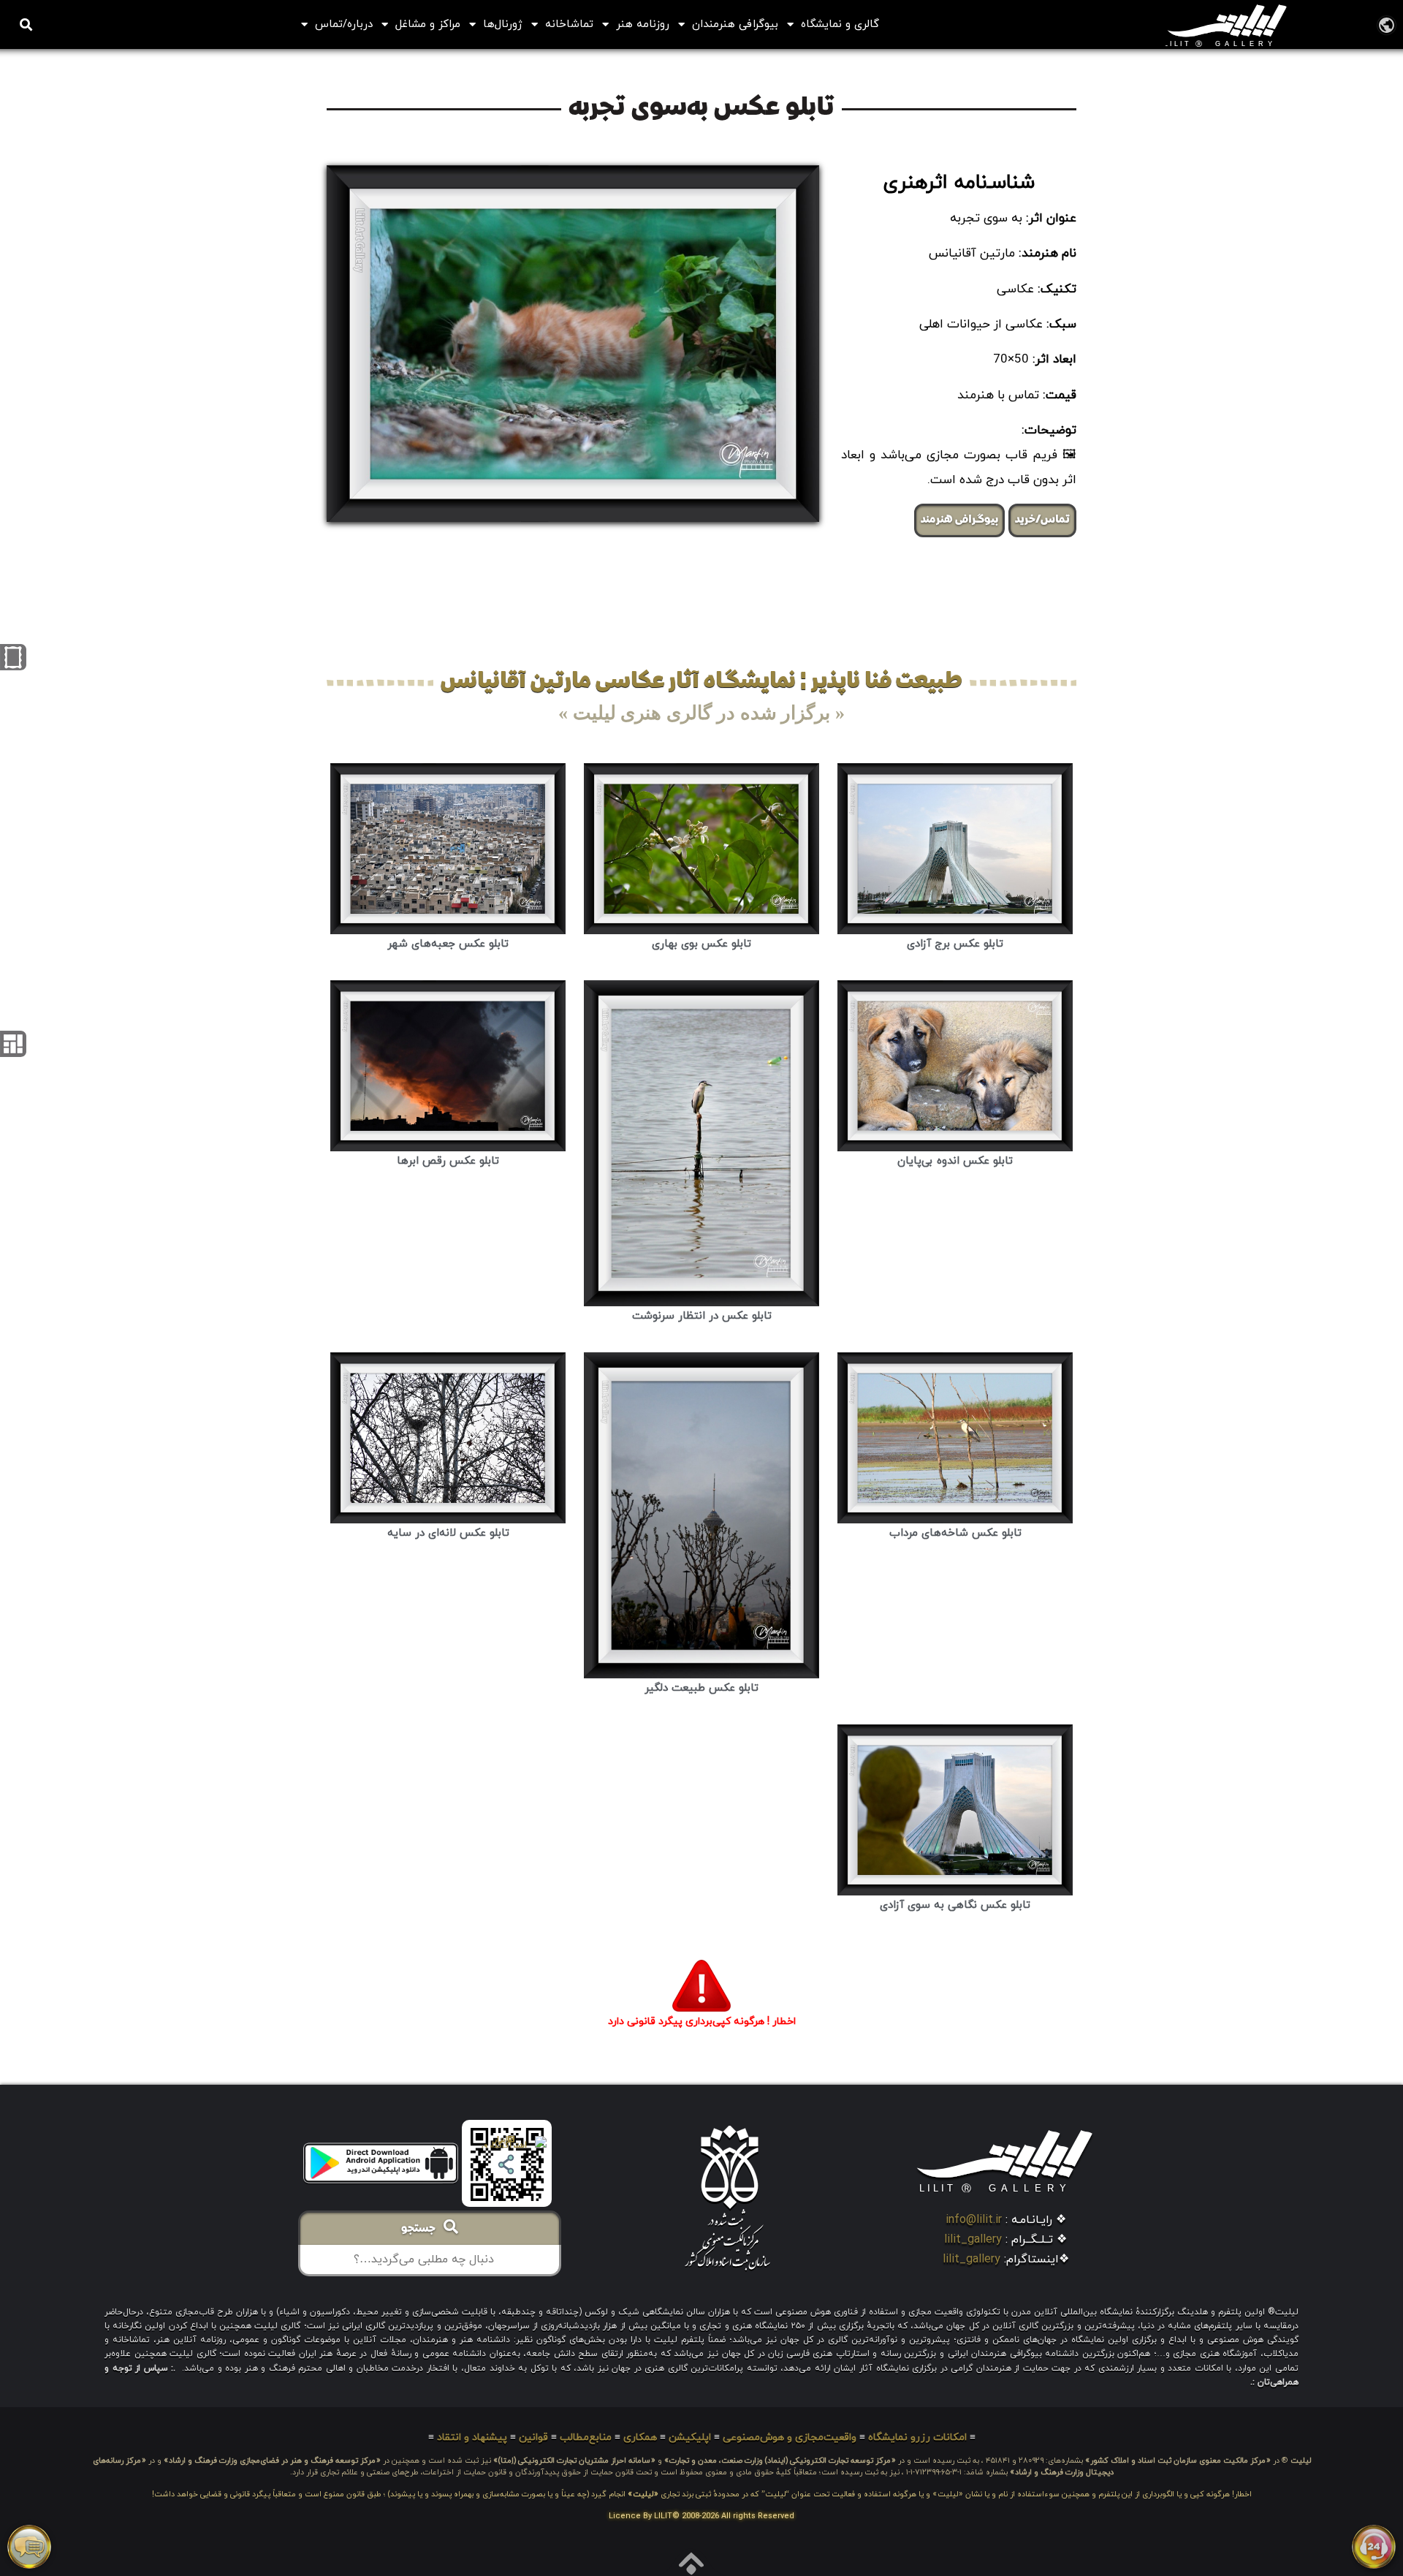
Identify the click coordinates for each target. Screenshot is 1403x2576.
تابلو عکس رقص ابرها (448, 1161)
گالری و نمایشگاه (840, 24)
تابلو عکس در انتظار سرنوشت (702, 1316)
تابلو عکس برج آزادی (955, 944)
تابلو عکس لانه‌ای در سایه (448, 1533)
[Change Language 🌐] (1387, 24)
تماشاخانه (569, 24)
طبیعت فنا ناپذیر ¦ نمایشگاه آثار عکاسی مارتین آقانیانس (702, 682)
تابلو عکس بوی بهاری (701, 944)
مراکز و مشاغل (428, 24)
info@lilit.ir (974, 2220)
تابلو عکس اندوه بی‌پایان (955, 1161)
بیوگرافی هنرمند (959, 520)
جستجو (422, 2230)
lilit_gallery (973, 2240)
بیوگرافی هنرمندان (735, 24)
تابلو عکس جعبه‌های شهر (448, 944)
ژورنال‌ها (503, 24)
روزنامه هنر (643, 24)
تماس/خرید (1042, 520)
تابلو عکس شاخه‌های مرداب (955, 1533)
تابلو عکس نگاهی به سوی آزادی (955, 1905)
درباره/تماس (344, 24)
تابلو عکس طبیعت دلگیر (701, 1688)
